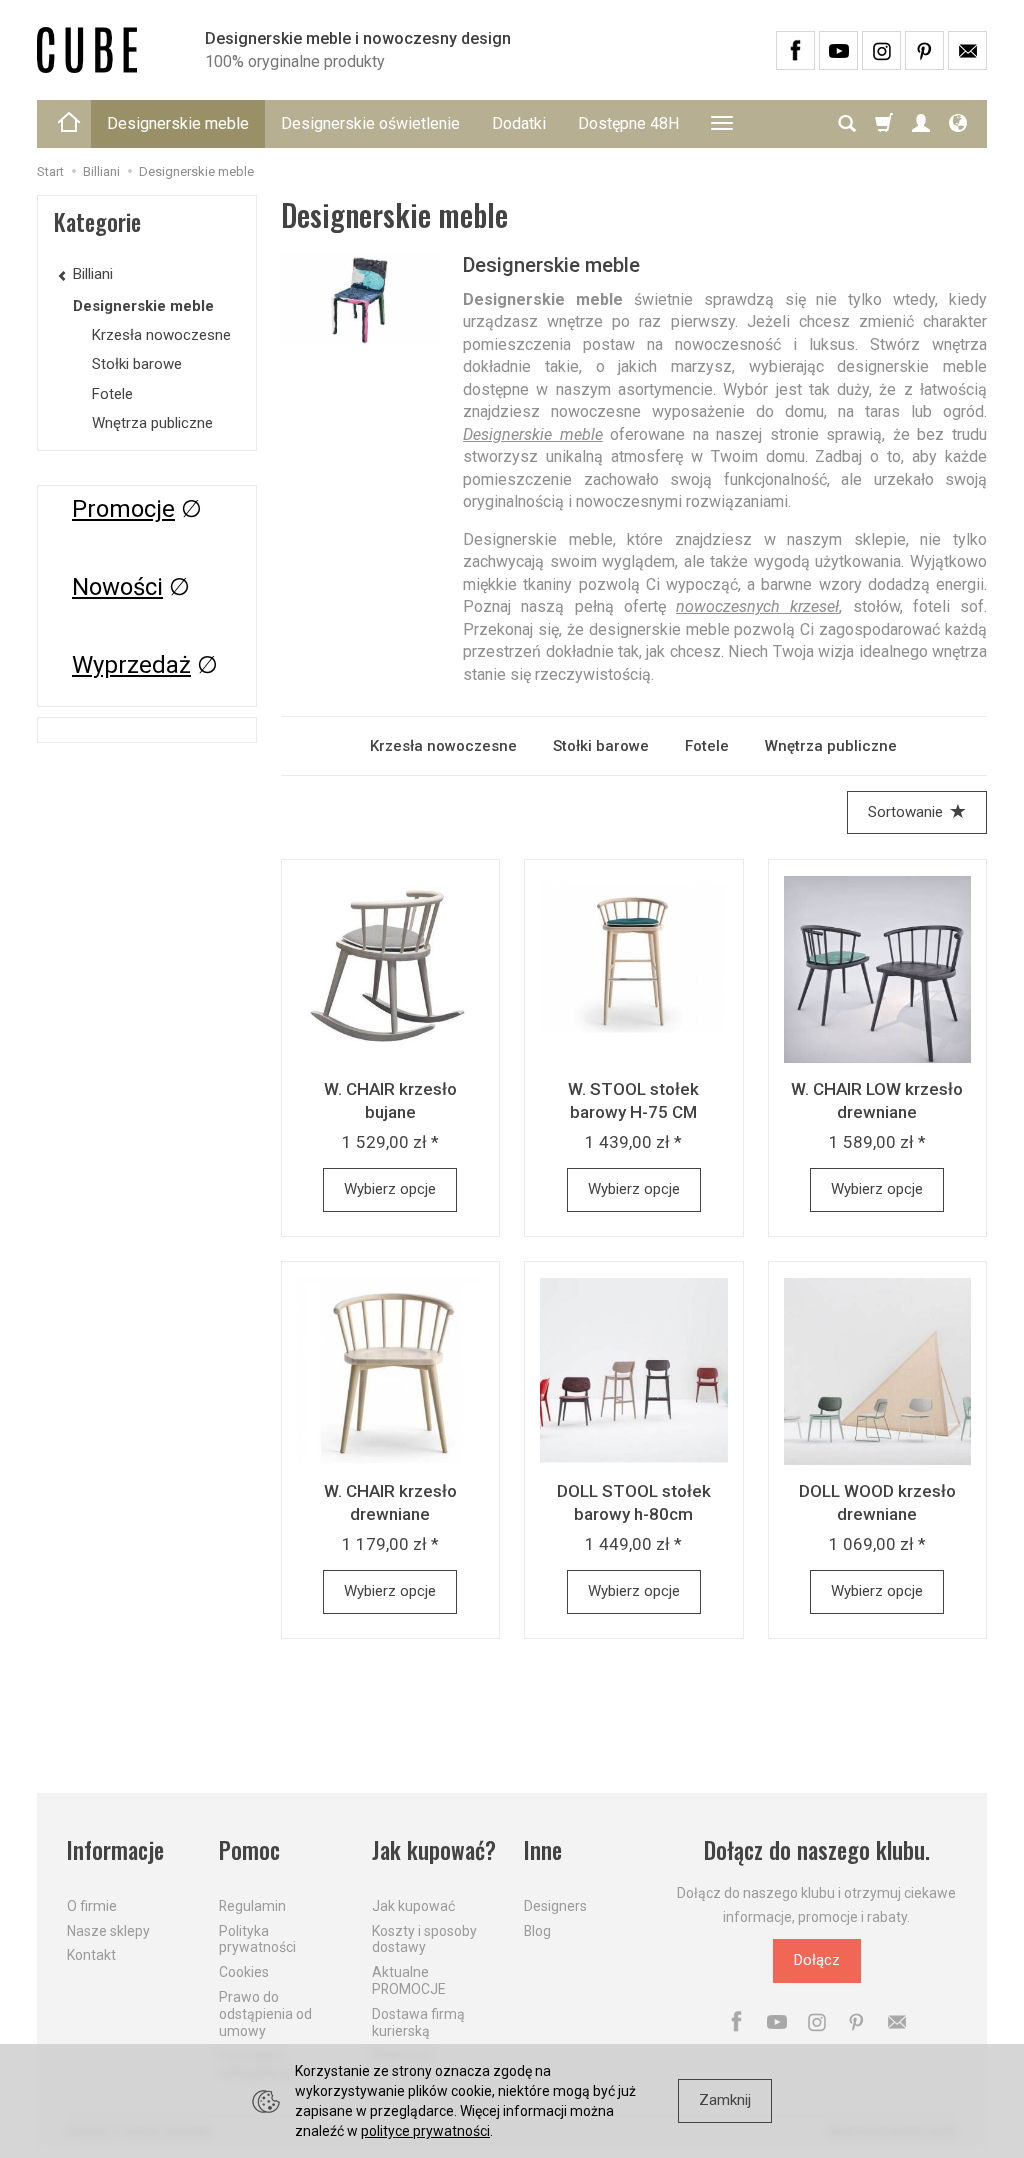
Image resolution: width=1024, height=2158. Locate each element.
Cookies (244, 1972)
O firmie (92, 1906)
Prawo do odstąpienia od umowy (265, 2014)
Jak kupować (413, 1906)
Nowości (117, 587)
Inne (543, 1850)
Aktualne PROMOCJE (409, 1980)
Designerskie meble (178, 123)
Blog (537, 1931)
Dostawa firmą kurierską (418, 2022)
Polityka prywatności (257, 1939)
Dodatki (519, 123)
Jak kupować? (434, 1850)
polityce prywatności (425, 2131)
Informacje (115, 1850)
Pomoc (249, 1850)
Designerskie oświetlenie (370, 123)
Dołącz (817, 1960)
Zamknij (725, 2100)
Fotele (707, 746)
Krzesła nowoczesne (443, 746)
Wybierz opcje (390, 1189)
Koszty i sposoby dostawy (424, 1939)
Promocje (123, 509)
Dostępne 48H (628, 123)
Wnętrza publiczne (831, 746)
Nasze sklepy (108, 1931)
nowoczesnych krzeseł (757, 606)
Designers (555, 1906)
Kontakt (91, 1955)
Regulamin (252, 1906)
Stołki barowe (601, 746)
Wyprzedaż (131, 665)
